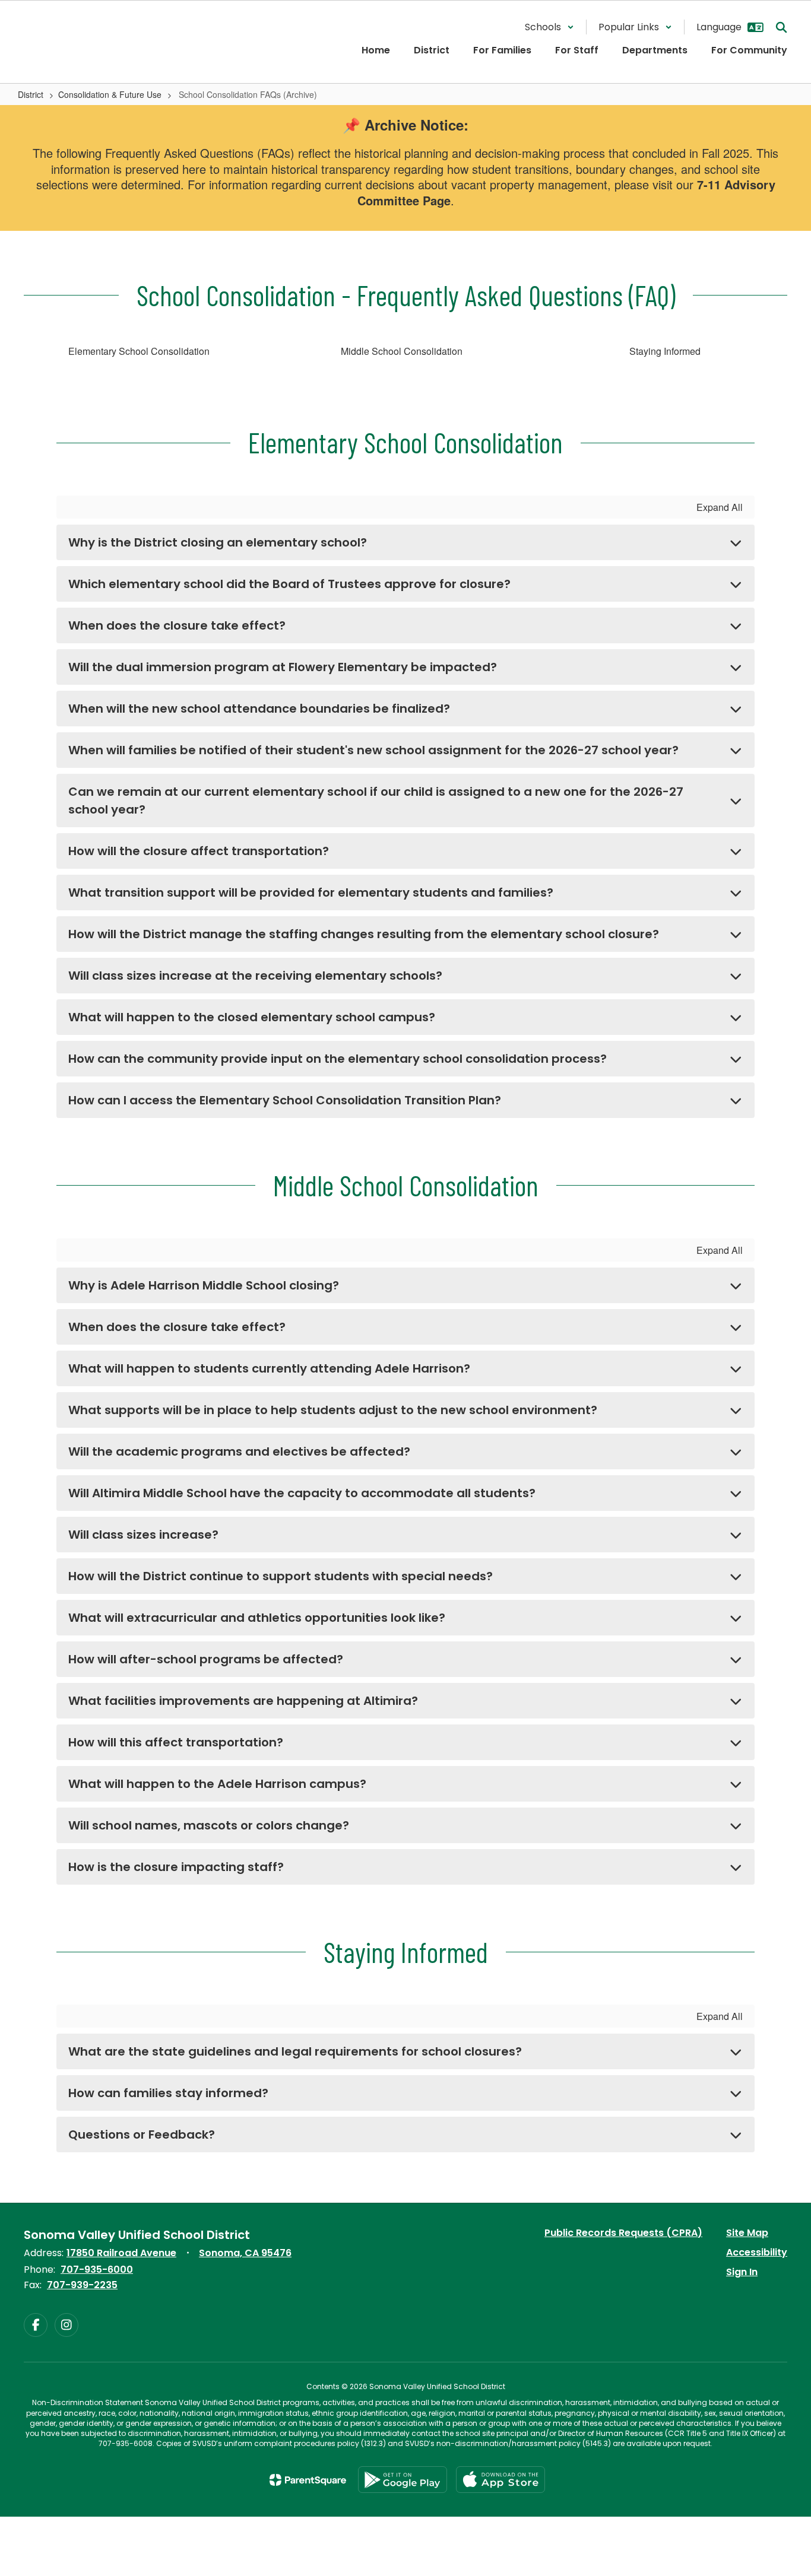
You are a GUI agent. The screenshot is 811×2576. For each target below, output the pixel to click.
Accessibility (757, 2252)
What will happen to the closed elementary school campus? (252, 1017)
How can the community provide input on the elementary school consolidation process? (338, 1059)
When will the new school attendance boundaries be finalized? (259, 709)
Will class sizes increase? (143, 1535)
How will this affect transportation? (176, 1742)
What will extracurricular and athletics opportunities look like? (257, 1618)
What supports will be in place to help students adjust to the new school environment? (333, 1410)
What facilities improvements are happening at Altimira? (243, 1701)
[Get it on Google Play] (403, 2480)
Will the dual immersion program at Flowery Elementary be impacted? (283, 667)
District (31, 94)
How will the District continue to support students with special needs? (281, 1576)
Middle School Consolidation (403, 351)
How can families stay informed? (168, 2093)
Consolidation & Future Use (110, 94)
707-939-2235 (82, 2285)
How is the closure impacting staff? (176, 1867)
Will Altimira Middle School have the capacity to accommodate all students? (302, 1493)
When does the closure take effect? (177, 625)
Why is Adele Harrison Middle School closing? (204, 1285)
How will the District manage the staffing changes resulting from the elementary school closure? (364, 934)
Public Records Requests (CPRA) (623, 2233)
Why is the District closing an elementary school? (218, 542)
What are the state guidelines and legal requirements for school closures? (295, 2051)
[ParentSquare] (308, 2480)
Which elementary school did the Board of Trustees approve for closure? (289, 584)
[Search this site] (781, 27)
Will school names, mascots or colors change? (209, 1825)
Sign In (742, 2272)
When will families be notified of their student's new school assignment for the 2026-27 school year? (373, 750)
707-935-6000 (97, 2270)
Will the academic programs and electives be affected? (239, 1451)
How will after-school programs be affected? (206, 1659)
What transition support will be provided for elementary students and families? (311, 892)
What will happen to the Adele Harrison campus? (217, 1784)
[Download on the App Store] (500, 2480)
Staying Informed (665, 351)
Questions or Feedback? (142, 2135)
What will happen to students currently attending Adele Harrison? (269, 1368)
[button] (549, 27)
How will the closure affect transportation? (199, 851)
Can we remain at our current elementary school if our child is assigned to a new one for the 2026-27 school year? (376, 801)
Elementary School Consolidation (140, 351)
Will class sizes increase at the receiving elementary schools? (255, 976)
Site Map (747, 2233)
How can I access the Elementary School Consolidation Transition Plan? (285, 1100)
